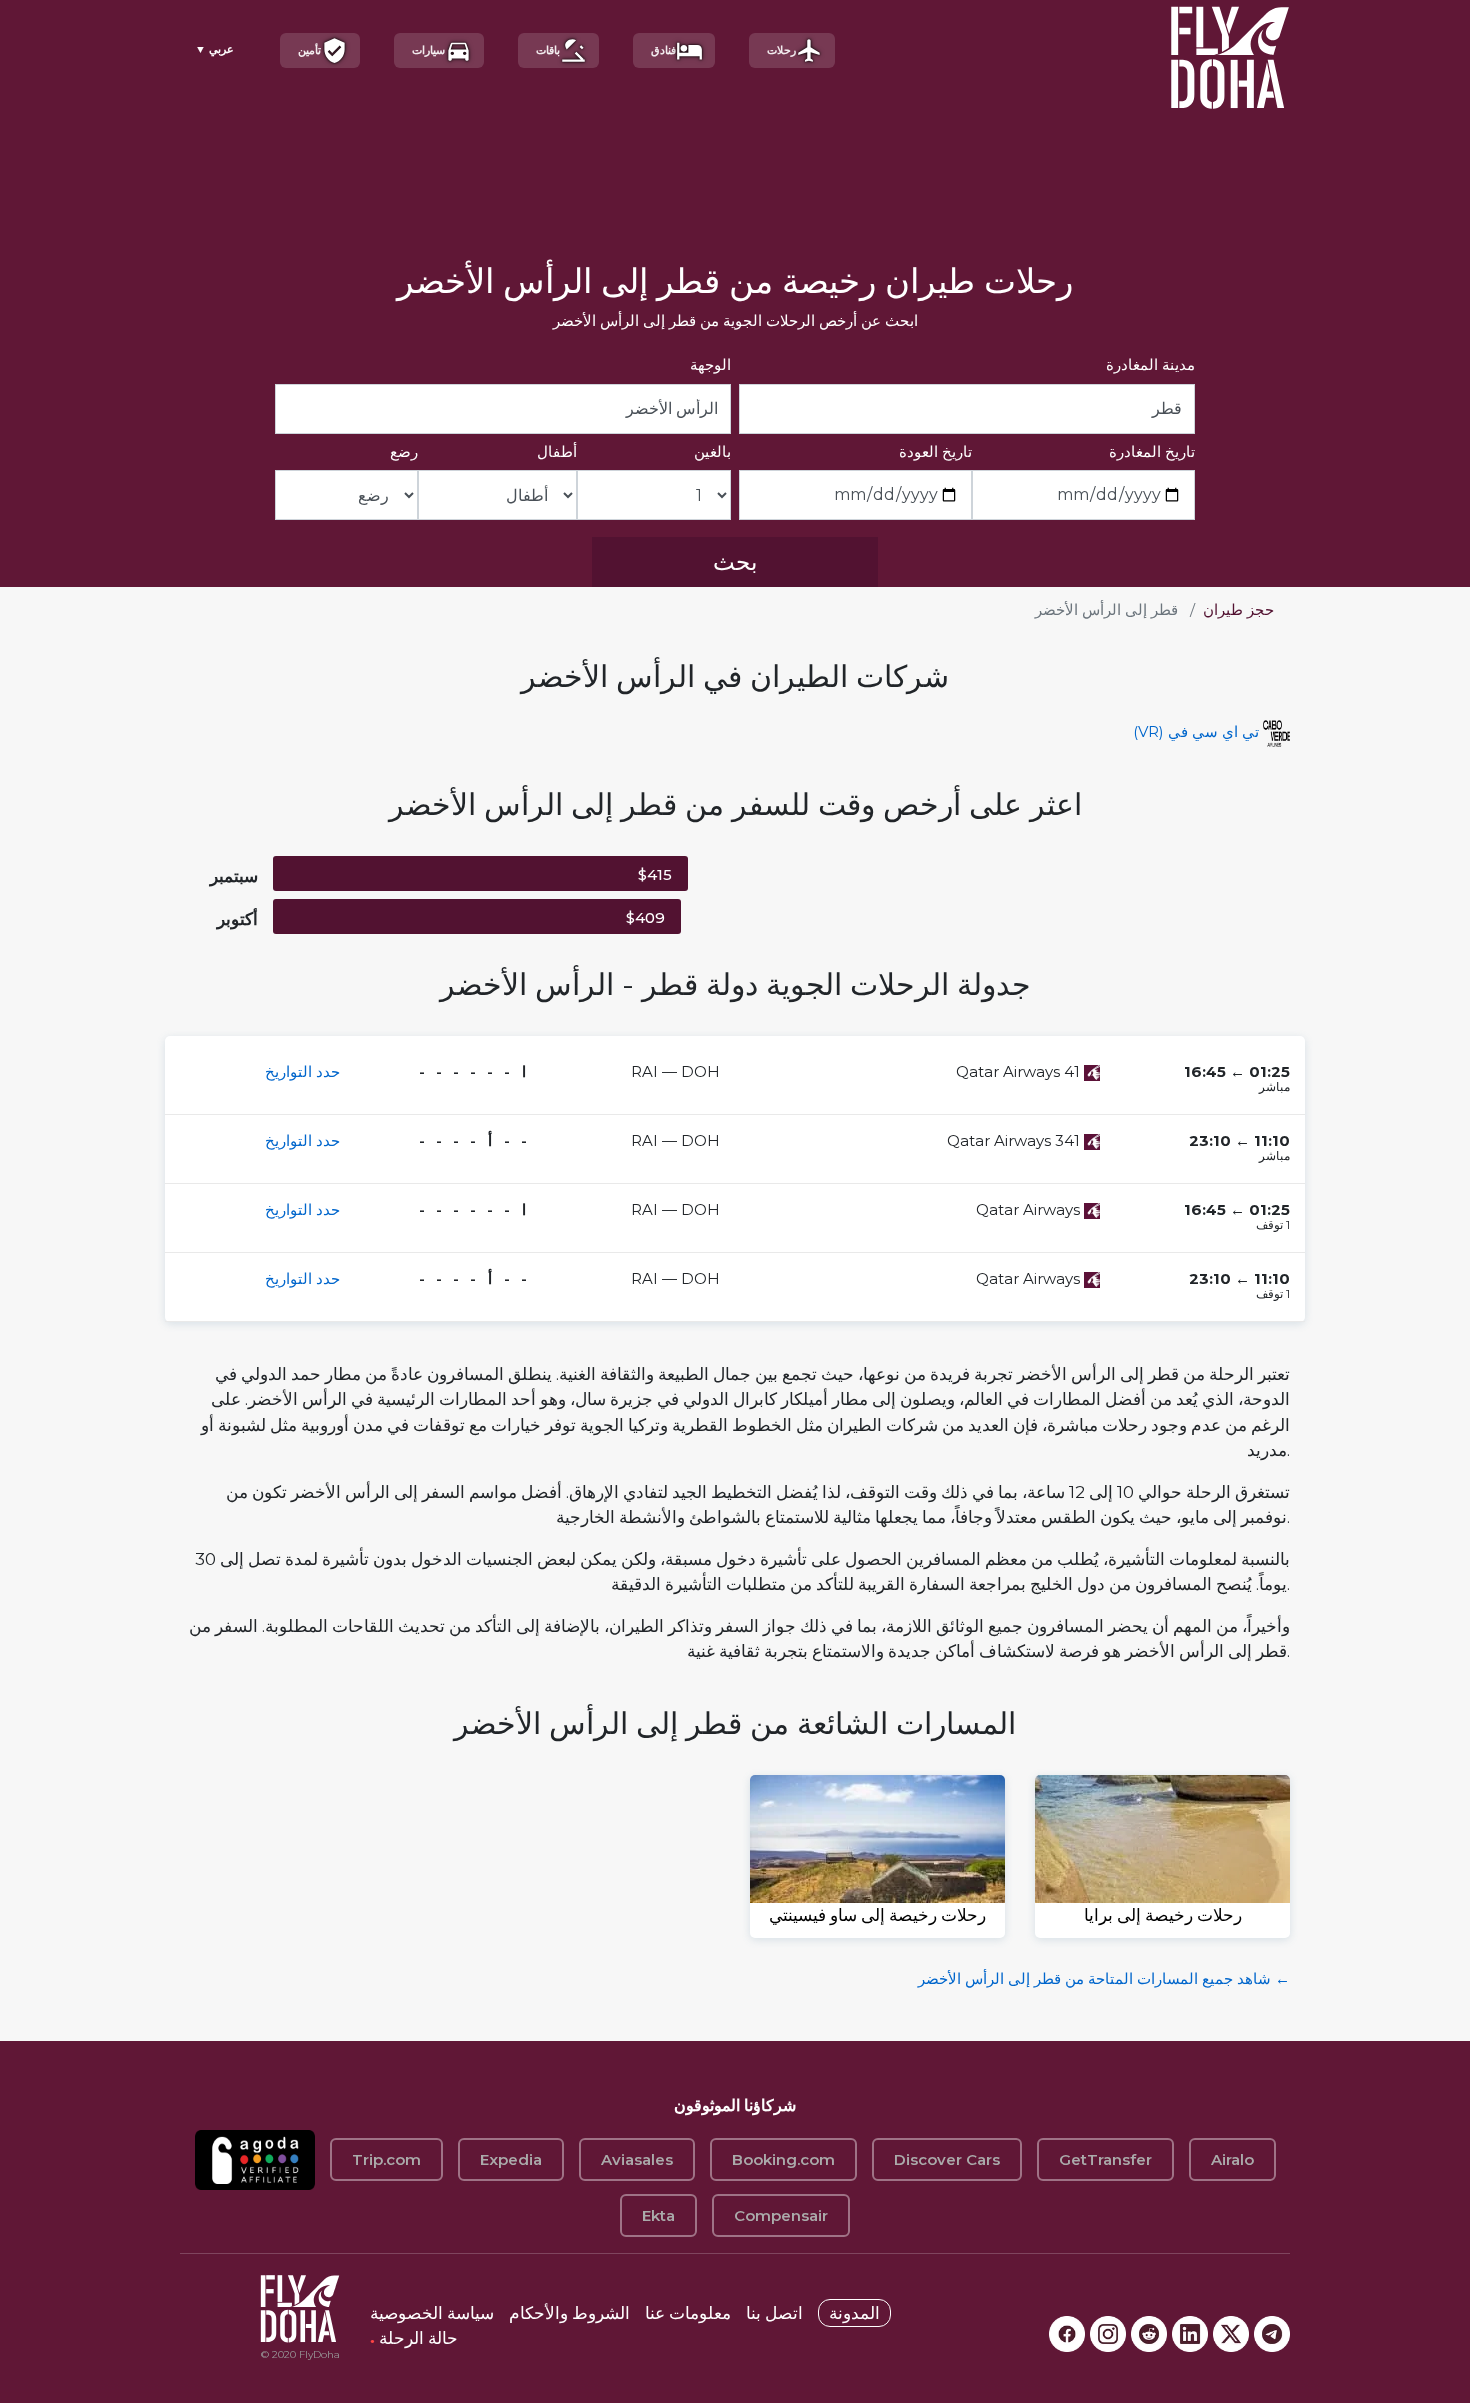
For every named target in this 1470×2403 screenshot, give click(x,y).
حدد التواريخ (302, 1071)
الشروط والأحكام (569, 2313)
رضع (404, 451)
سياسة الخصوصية (432, 2313)
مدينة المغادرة (1150, 364)
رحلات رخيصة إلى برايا (1163, 1915)
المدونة (854, 2313)
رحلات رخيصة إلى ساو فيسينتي (877, 1915)
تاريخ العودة (935, 451)
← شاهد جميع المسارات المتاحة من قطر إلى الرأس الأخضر (1104, 1978)
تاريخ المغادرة (1152, 451)
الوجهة (710, 364)
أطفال (556, 451)
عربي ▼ (214, 49)
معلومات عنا (688, 2313)
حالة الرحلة (414, 2338)
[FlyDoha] (1230, 50)
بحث (735, 562)
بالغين (712, 451)
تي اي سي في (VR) (1196, 731)
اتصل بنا (774, 2313)
